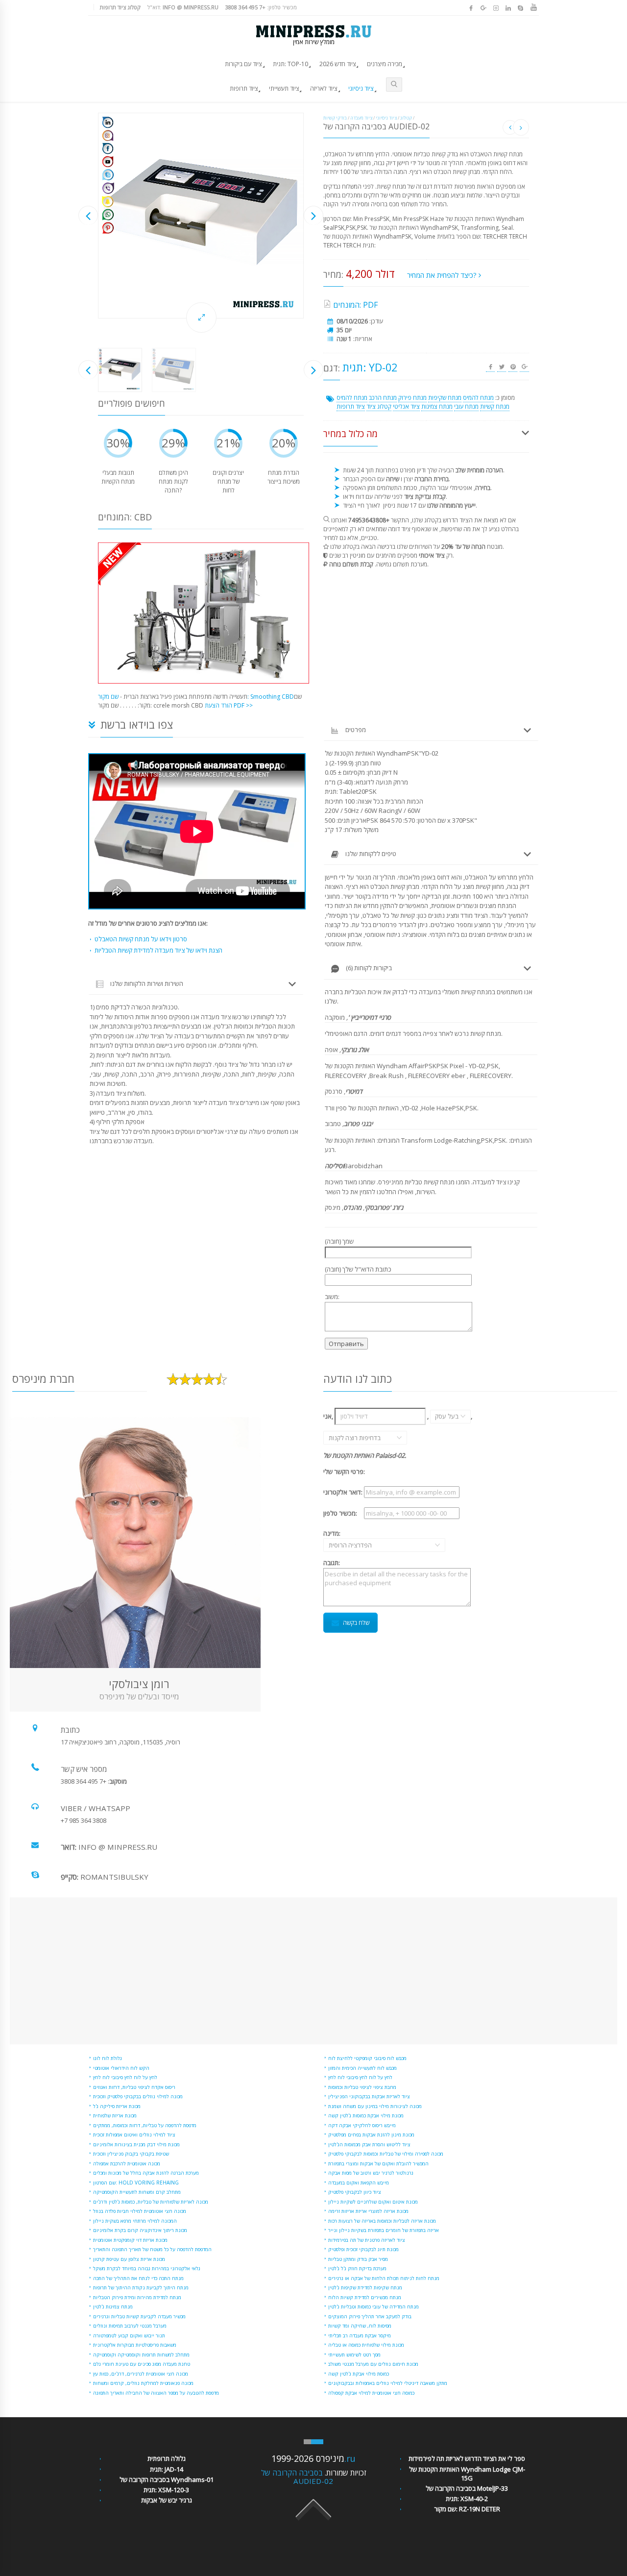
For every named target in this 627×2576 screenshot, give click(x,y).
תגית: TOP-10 (290, 64)
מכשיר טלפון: (261, 7)
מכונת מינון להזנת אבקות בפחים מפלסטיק (371, 2134)
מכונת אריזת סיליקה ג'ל (117, 2106)
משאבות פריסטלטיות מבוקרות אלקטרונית (135, 2345)
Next (313, 215)
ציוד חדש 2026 (338, 64)
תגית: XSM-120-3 (166, 2490)
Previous (88, 215)
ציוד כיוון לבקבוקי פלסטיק (355, 2192)
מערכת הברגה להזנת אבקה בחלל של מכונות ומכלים (146, 2173)
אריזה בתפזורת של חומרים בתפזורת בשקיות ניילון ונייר (384, 2230)
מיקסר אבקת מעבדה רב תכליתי (360, 2335)
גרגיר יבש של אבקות (167, 2500)
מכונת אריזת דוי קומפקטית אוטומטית (130, 2240)
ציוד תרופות (244, 88)
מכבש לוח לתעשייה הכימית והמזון (362, 2068)
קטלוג (406, 118)
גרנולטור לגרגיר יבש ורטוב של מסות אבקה (371, 2173)
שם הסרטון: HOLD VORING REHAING (136, 2183)
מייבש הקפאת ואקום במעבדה (359, 2183)
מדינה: (343, 1539)
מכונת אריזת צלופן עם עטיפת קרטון (129, 2259)
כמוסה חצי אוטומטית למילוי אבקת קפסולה (371, 2393)
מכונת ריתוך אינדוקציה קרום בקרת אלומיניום (140, 2230)
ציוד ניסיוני (361, 88)
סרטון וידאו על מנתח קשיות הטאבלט (141, 939)
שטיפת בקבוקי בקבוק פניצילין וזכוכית (131, 2154)
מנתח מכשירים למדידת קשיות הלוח (365, 2297)
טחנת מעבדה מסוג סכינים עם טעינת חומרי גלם (142, 2364)
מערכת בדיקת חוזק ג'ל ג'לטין (357, 2268)
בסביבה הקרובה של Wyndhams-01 (167, 2479)
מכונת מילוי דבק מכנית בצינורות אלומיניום (136, 2144)
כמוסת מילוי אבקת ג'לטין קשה (359, 2374)
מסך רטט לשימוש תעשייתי (354, 2355)
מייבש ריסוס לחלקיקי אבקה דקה (362, 2125)
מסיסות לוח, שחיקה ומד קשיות (360, 2326)
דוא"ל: (183, 7)
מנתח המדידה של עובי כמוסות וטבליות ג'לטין (374, 2306)
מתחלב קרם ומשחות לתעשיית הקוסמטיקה (137, 2192)
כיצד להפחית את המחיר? (443, 275)
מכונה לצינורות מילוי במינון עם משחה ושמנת (375, 2106)
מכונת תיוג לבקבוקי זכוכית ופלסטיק (363, 2249)
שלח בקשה (356, 1623)
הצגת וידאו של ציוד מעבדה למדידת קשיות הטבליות (158, 950)
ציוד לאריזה (324, 88)
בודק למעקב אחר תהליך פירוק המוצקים (370, 2316)
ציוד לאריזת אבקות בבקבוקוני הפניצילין (369, 2096)
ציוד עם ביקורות (243, 64)
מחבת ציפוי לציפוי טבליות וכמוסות (362, 2087)
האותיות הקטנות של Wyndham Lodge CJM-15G (467, 2474)
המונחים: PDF (355, 305)
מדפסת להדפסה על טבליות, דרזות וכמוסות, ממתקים (145, 2125)
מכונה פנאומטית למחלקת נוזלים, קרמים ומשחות (143, 2383)
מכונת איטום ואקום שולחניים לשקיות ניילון (373, 2202)
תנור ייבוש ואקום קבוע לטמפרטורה (129, 2335)
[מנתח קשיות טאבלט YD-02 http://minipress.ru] (201, 216)
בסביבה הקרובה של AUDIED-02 (297, 2477)
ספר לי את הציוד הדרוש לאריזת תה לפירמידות (467, 2458)
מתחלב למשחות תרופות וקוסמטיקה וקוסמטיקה (141, 2355)
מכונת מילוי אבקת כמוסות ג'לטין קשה (366, 2115)
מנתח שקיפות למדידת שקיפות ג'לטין (365, 2287)
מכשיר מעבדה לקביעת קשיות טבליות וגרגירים (139, 2316)
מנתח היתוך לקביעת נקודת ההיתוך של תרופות (141, 2287)
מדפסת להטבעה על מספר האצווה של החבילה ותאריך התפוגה (156, 2393)
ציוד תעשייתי (284, 88)
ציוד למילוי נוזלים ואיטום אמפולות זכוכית (134, 2134)
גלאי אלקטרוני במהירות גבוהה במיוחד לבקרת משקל (147, 2268)
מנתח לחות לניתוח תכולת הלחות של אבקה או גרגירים (384, 2278)
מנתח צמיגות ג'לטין (113, 2306)
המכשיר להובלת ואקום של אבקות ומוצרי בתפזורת (378, 2163)
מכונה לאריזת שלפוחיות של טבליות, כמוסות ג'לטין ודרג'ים (151, 2202)
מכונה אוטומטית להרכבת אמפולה (127, 2163)
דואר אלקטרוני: (343, 1492)
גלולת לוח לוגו (108, 2058)
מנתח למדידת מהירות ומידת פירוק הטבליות (137, 2297)
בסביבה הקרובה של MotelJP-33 (467, 2488)
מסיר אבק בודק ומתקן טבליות (358, 2259)
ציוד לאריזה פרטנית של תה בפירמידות (367, 2240)
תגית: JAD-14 (167, 2469)
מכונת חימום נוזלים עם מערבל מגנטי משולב (373, 2364)
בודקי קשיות (335, 118)
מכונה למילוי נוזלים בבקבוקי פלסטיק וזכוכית (138, 2096)
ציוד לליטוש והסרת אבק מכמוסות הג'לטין (369, 2144)
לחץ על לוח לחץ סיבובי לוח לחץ (125, 2077)
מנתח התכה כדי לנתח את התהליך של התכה (138, 2278)
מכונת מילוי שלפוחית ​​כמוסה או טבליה (366, 2345)
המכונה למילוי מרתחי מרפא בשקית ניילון (135, 2221)
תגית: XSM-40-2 (467, 2499)
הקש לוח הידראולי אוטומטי (121, 2068)
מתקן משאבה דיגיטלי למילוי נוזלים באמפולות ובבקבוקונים (388, 2383)
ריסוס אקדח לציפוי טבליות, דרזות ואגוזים (134, 2087)
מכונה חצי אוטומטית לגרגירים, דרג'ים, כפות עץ (141, 2374)
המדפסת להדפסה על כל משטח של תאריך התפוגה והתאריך (152, 2249)
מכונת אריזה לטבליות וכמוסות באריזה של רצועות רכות (382, 2221)
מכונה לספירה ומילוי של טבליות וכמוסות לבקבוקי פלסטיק (386, 2154)
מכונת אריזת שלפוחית (115, 2115)
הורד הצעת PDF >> (229, 705)
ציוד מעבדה (361, 118)
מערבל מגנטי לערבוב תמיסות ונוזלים (130, 2326)
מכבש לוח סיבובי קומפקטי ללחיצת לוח (367, 2058)
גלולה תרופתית (167, 2458)
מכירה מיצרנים (385, 64)
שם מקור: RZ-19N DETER (467, 2509)
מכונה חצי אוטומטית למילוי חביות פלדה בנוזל (140, 2211)
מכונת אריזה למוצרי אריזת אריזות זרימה (368, 2211)
